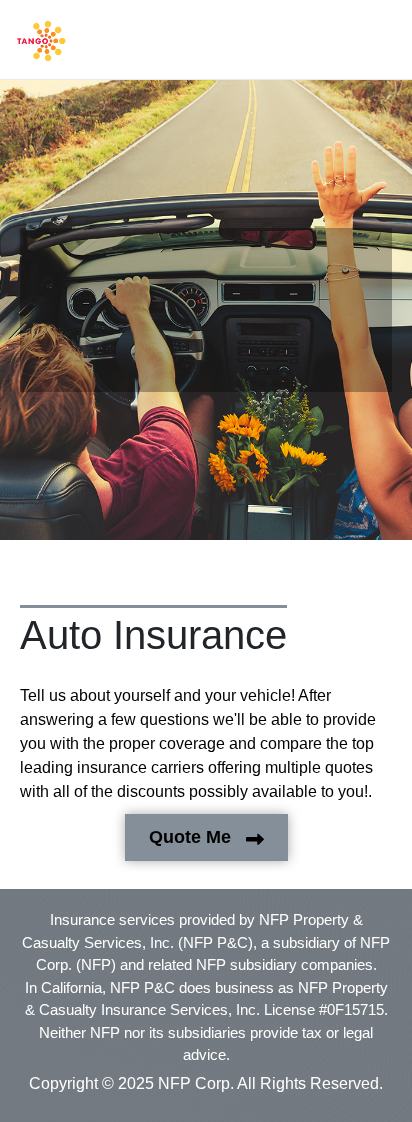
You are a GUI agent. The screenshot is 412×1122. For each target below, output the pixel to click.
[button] (41, 41)
